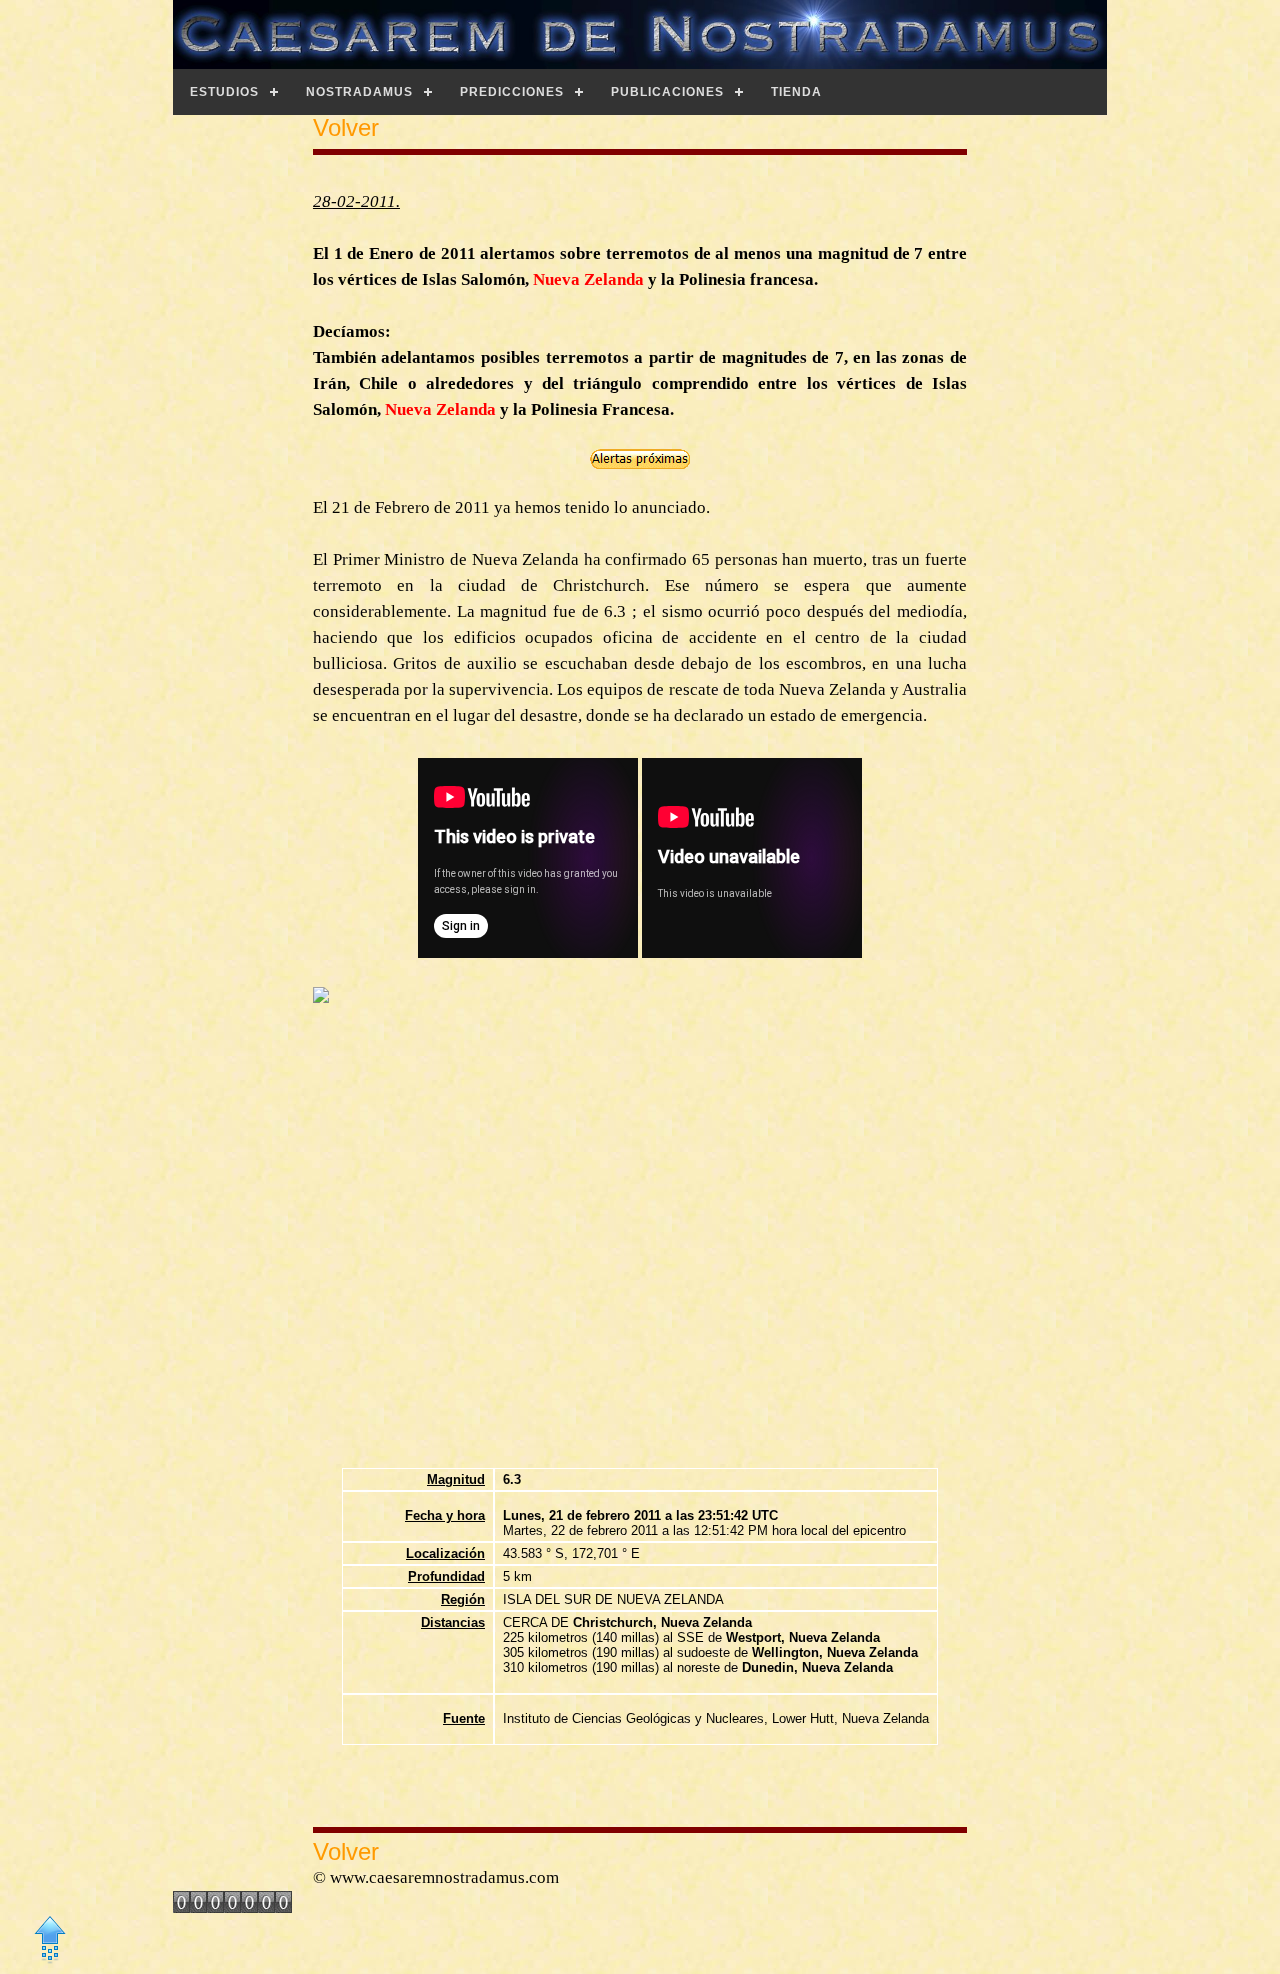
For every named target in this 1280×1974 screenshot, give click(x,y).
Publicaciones (667, 92)
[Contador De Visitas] (232, 1907)
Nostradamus (359, 92)
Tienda (796, 92)
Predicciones (512, 92)
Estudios (224, 92)
